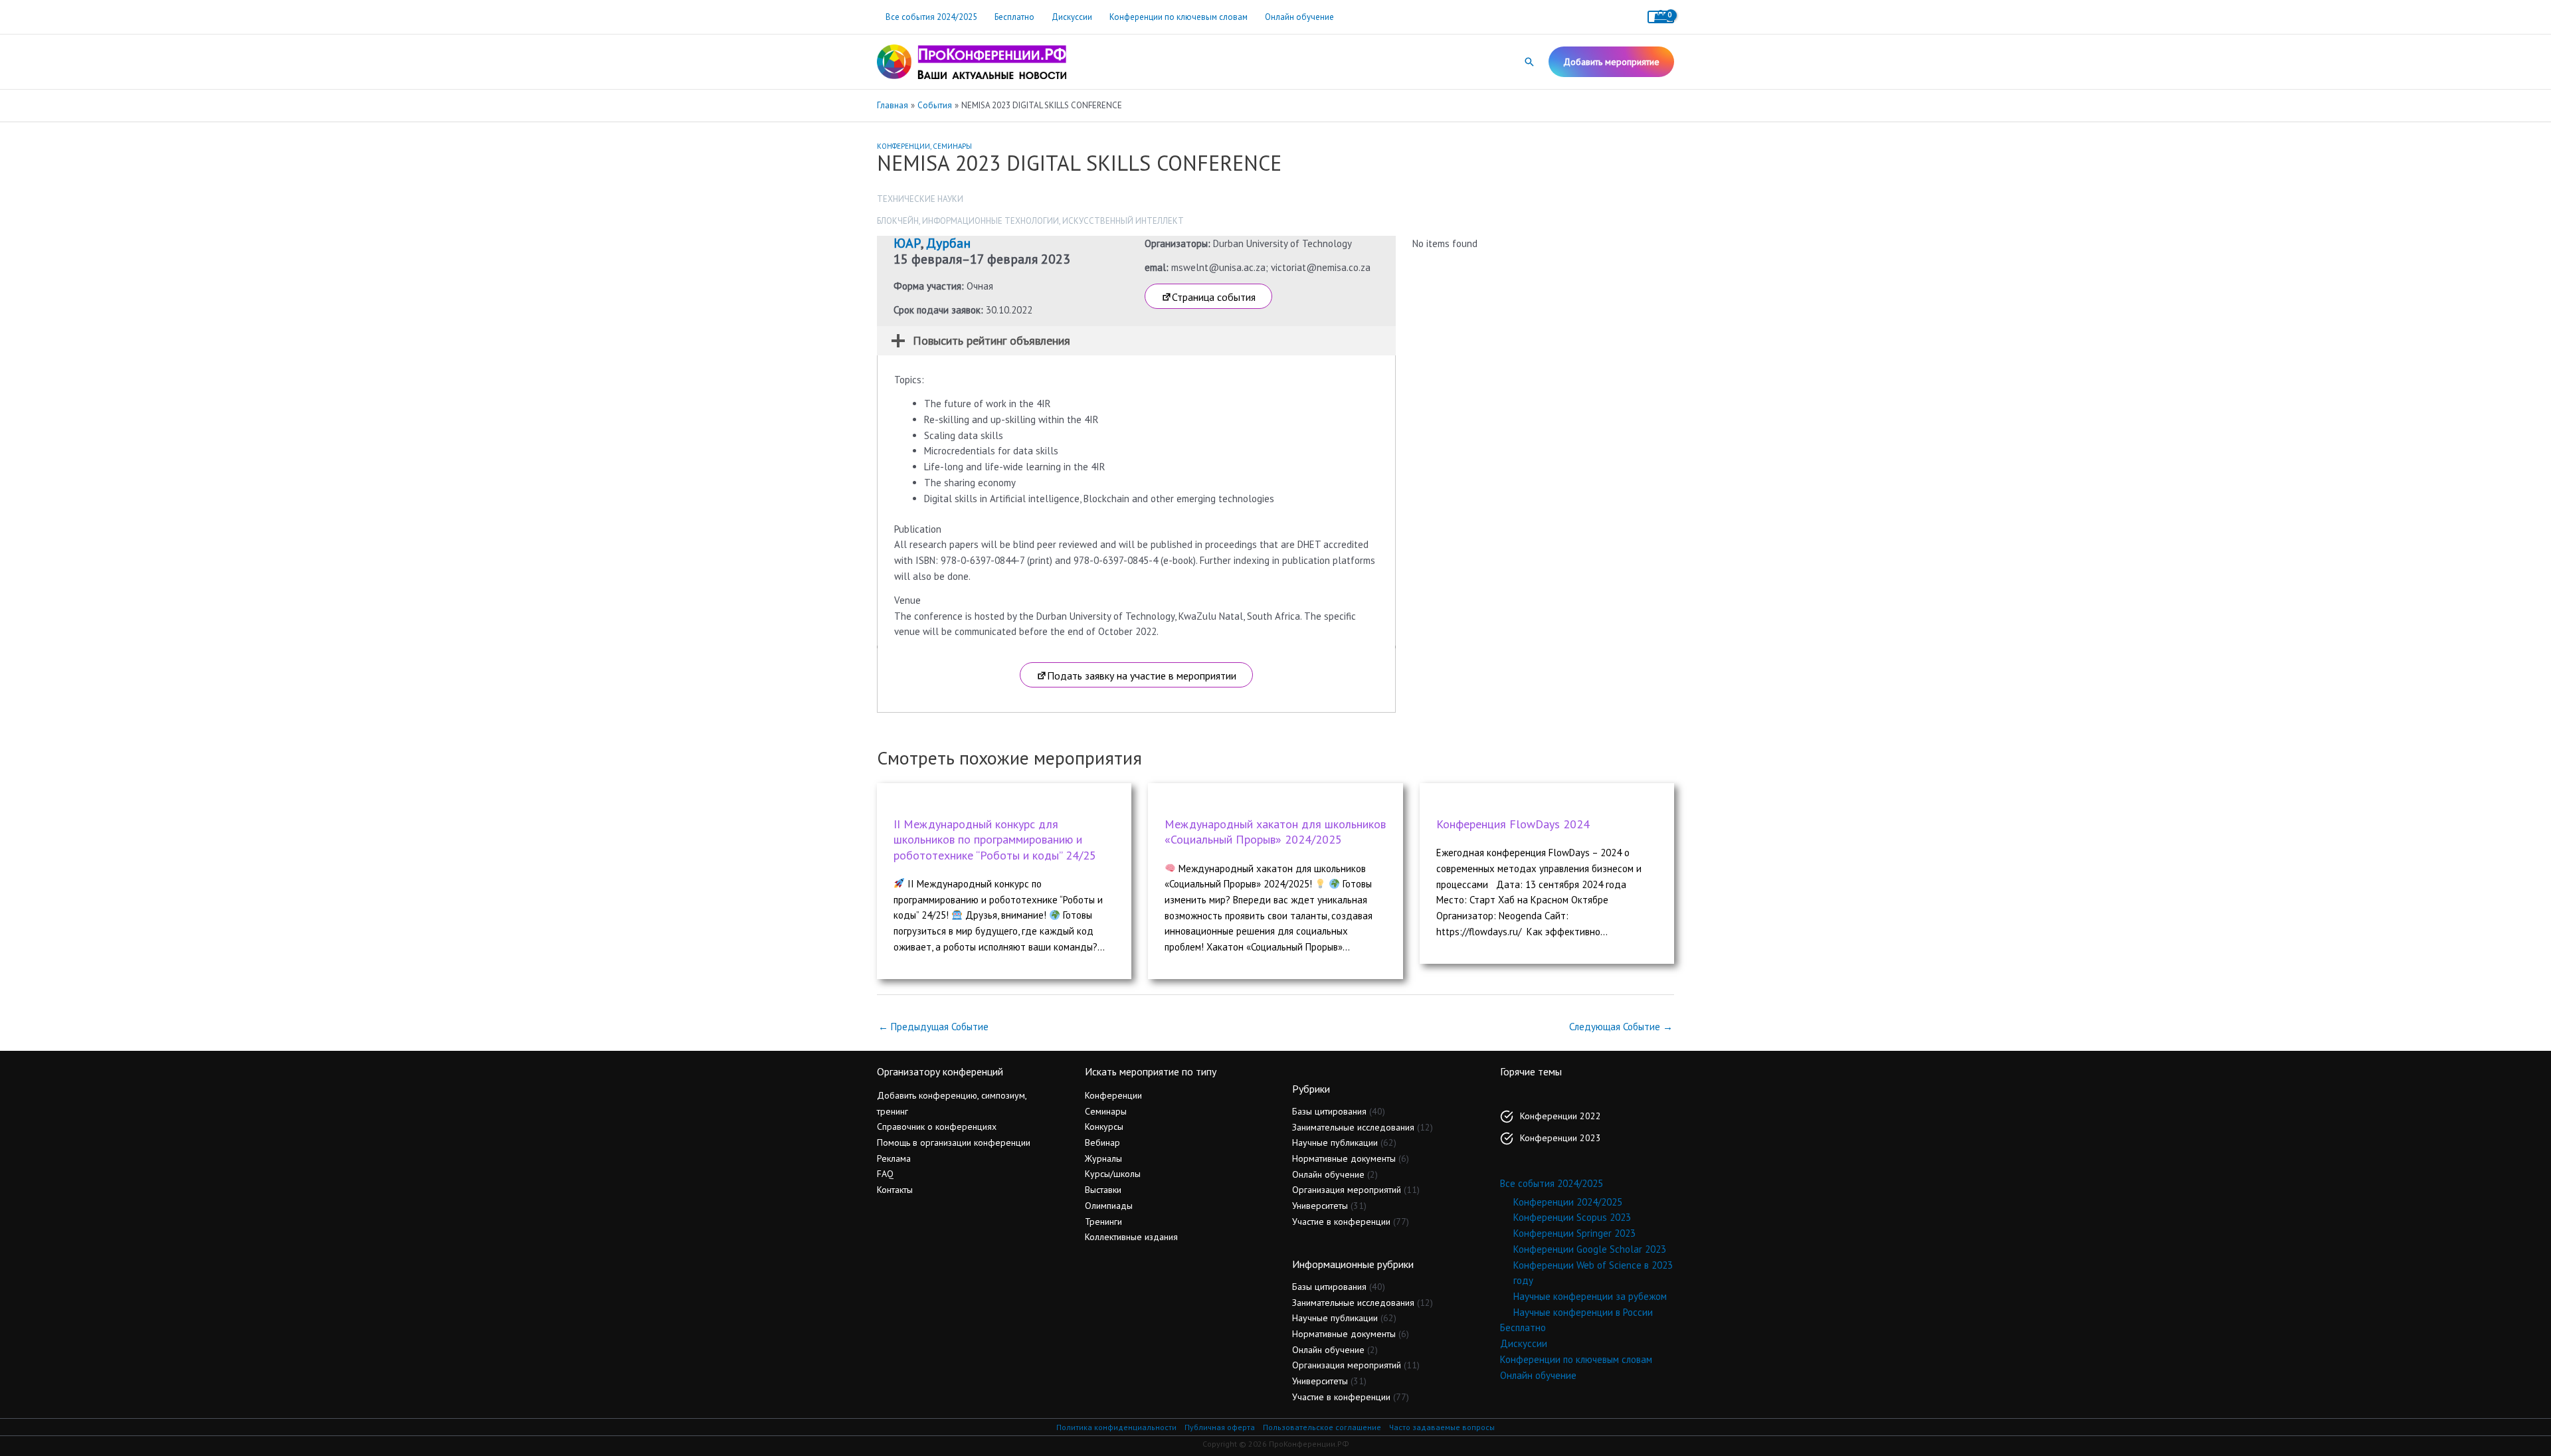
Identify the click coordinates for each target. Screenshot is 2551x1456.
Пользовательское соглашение (1322, 1427)
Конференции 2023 (1560, 1138)
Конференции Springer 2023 (1574, 1233)
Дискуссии (1072, 17)
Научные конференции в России (1583, 1312)
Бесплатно (1014, 17)
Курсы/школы (1113, 1174)
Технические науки (920, 199)
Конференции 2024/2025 (1568, 1202)
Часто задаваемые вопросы (1442, 1427)
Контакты (895, 1190)
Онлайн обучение (1299, 17)
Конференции (903, 146)
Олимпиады (1109, 1206)
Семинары (952, 146)
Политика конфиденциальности (1116, 1427)
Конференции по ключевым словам (1179, 17)
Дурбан (948, 243)
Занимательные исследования (1353, 1127)
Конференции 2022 (1560, 1116)
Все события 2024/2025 (931, 17)
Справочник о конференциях (937, 1127)
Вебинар (1102, 1142)
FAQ (885, 1174)
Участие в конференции (1341, 1222)
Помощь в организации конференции (954, 1142)
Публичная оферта (1220, 1427)
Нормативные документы (1344, 1158)
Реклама (894, 1158)
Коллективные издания (1131, 1237)
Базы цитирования (1329, 1111)
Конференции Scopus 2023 (1572, 1217)
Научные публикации (1335, 1142)
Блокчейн (898, 221)
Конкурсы (1104, 1127)
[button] (1529, 62)
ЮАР (907, 243)
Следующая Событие (1621, 1027)
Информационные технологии (991, 221)
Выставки (1103, 1190)
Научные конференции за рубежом (1590, 1296)
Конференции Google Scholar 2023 (1590, 1249)
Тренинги (1103, 1222)
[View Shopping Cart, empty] (1661, 17)
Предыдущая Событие (933, 1027)
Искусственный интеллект (1123, 221)
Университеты (1320, 1206)
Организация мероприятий (1347, 1190)
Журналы (1103, 1158)
